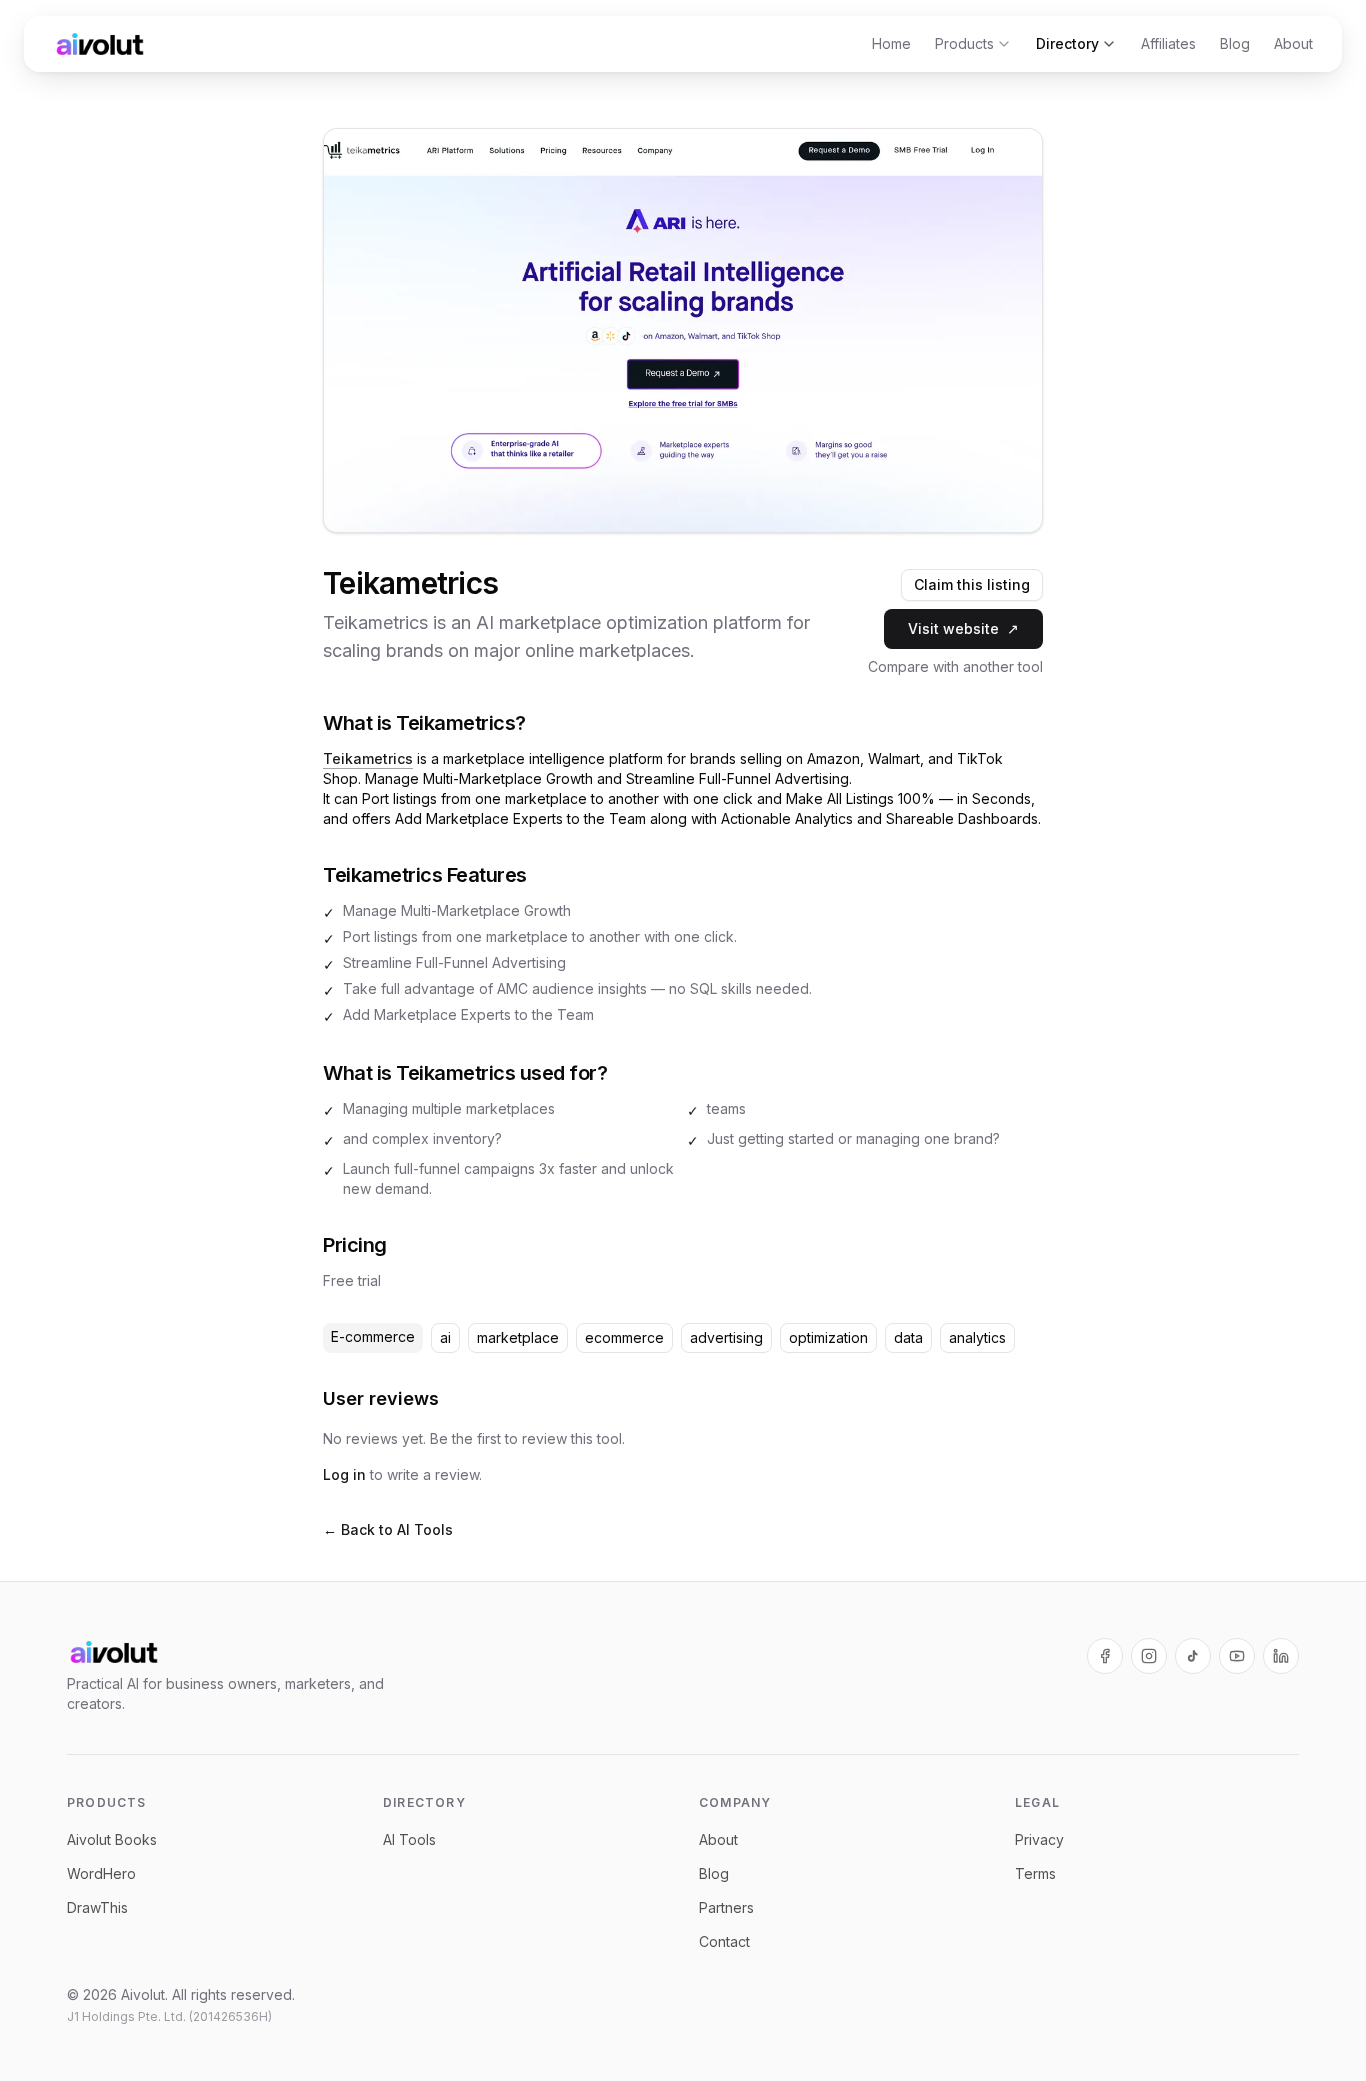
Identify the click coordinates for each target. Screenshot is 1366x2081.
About (1293, 43)
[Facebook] (1105, 1656)
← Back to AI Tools (388, 1529)
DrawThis (97, 1907)
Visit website (963, 628)
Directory (1067, 43)
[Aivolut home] (100, 44)
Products (964, 43)
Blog (1235, 43)
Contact (724, 1941)
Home (891, 43)
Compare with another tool (955, 666)
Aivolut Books (112, 1839)
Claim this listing (972, 584)
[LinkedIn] (1281, 1656)
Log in (344, 1474)
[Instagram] (1149, 1656)
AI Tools (409, 1839)
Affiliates (1168, 43)
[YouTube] (1237, 1656)
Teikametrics (368, 758)
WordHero (101, 1873)
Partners (726, 1907)
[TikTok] (1193, 1656)
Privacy (1039, 1839)
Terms (1035, 1873)
